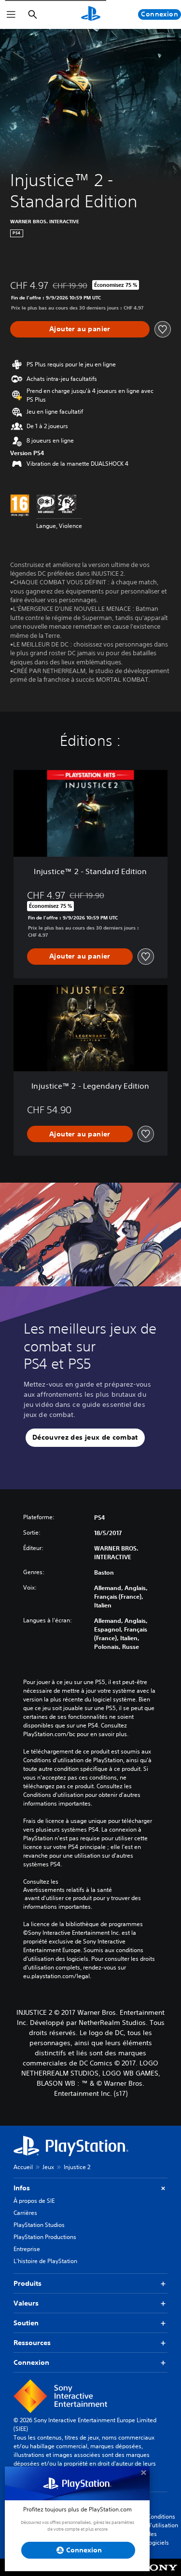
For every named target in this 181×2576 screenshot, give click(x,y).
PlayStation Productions (45, 2237)
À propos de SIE (34, 2201)
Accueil (23, 2167)
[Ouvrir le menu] (11, 14)
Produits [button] (28, 2283)
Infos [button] (22, 2188)
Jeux (48, 2167)
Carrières (25, 2213)
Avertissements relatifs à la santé (68, 1890)
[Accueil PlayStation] (91, 14)
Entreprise (27, 2249)
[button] (85, 1438)
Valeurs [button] (26, 2303)
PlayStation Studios (39, 2225)
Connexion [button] (31, 2362)
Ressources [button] (32, 2343)
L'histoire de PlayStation (45, 2261)
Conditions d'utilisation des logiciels (163, 2529)
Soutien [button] (26, 2323)
